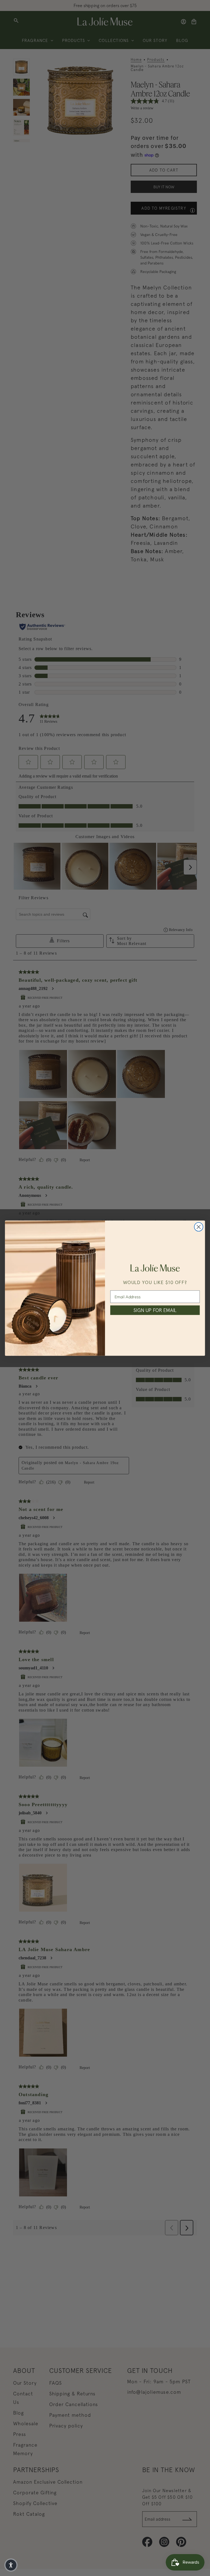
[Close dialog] (199, 1227)
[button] (11, 2565)
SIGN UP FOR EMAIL (155, 1310)
